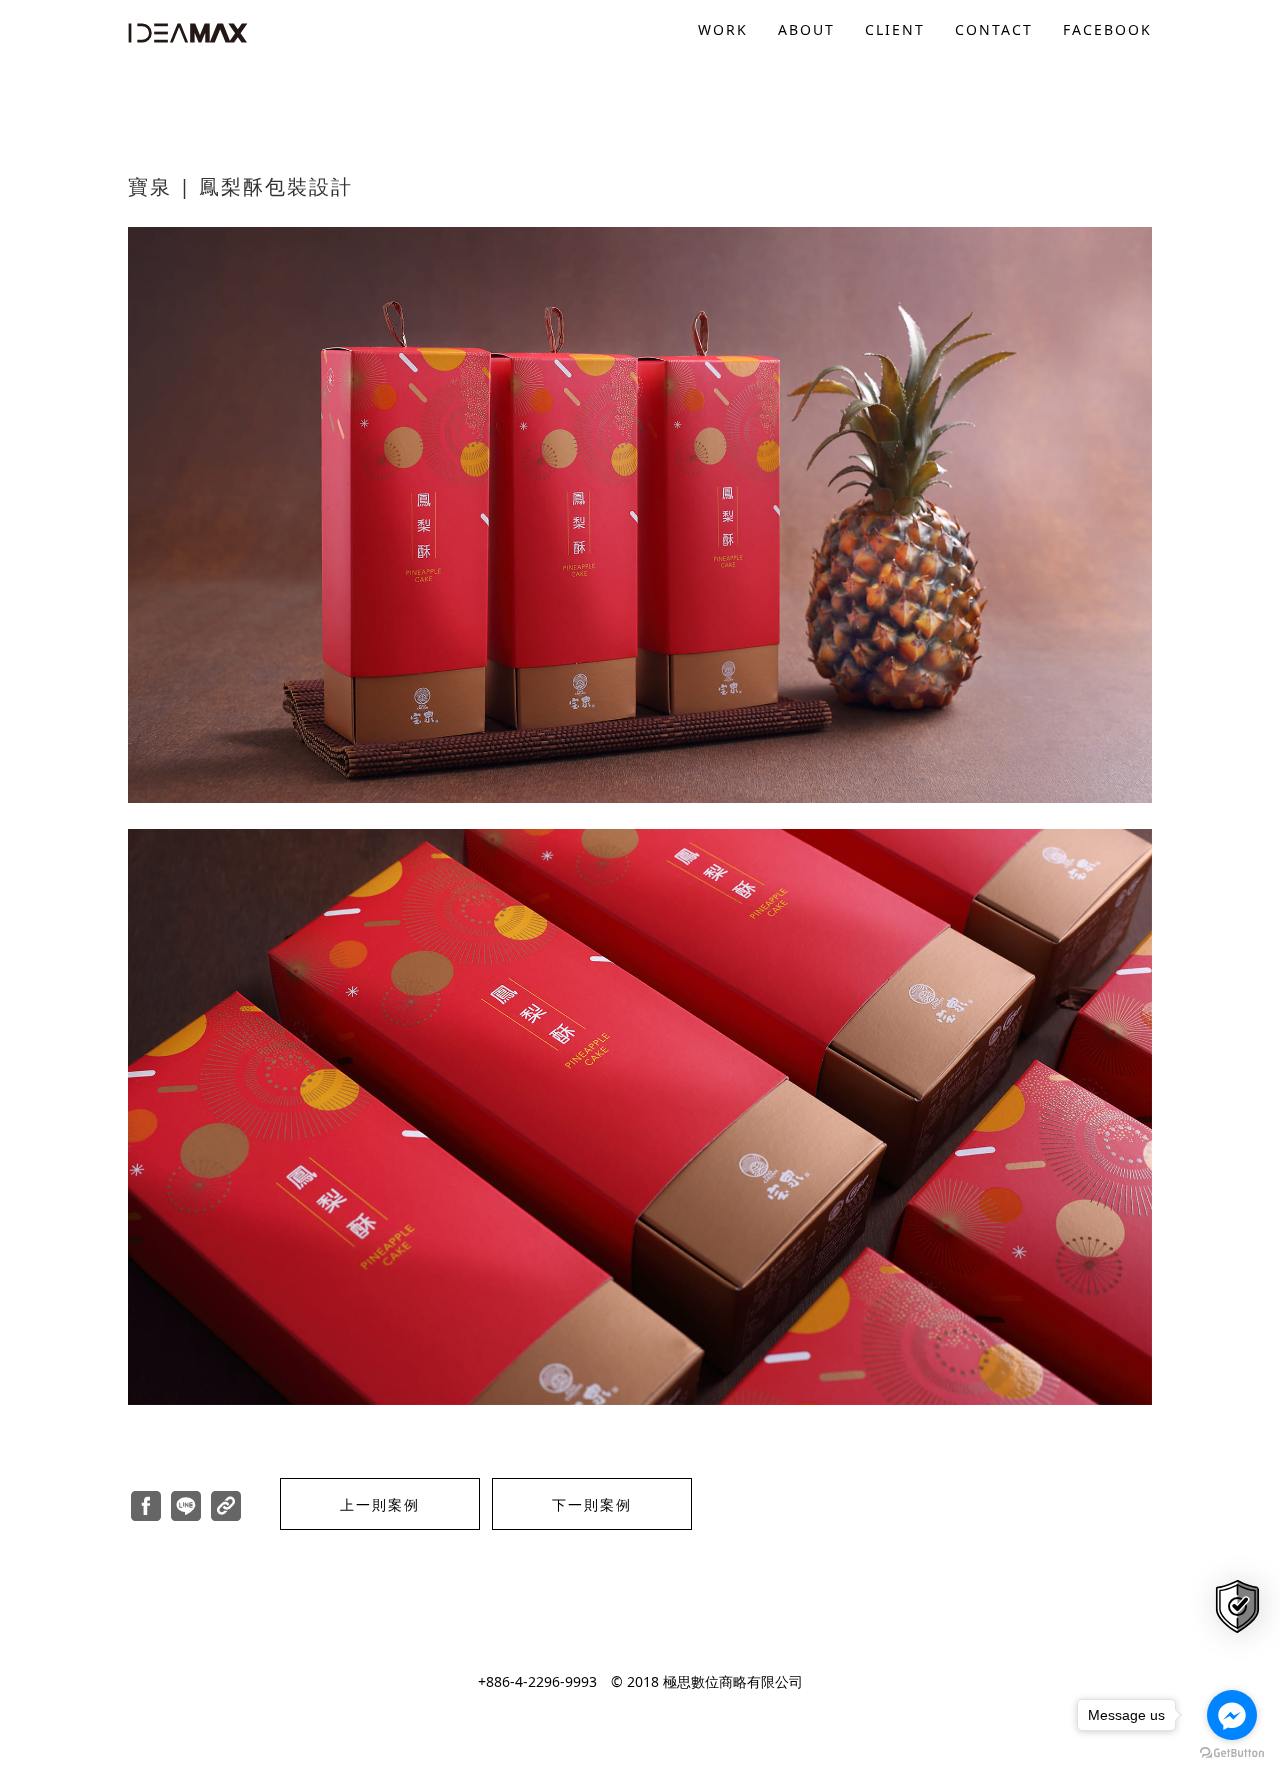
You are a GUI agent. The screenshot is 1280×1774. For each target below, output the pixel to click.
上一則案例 (380, 1504)
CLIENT (895, 29)
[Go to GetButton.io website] (1232, 1753)
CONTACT (994, 29)
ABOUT (806, 29)
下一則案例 (592, 1504)
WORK (723, 29)
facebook (1107, 29)
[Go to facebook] (1232, 1715)
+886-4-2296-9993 (537, 1681)
